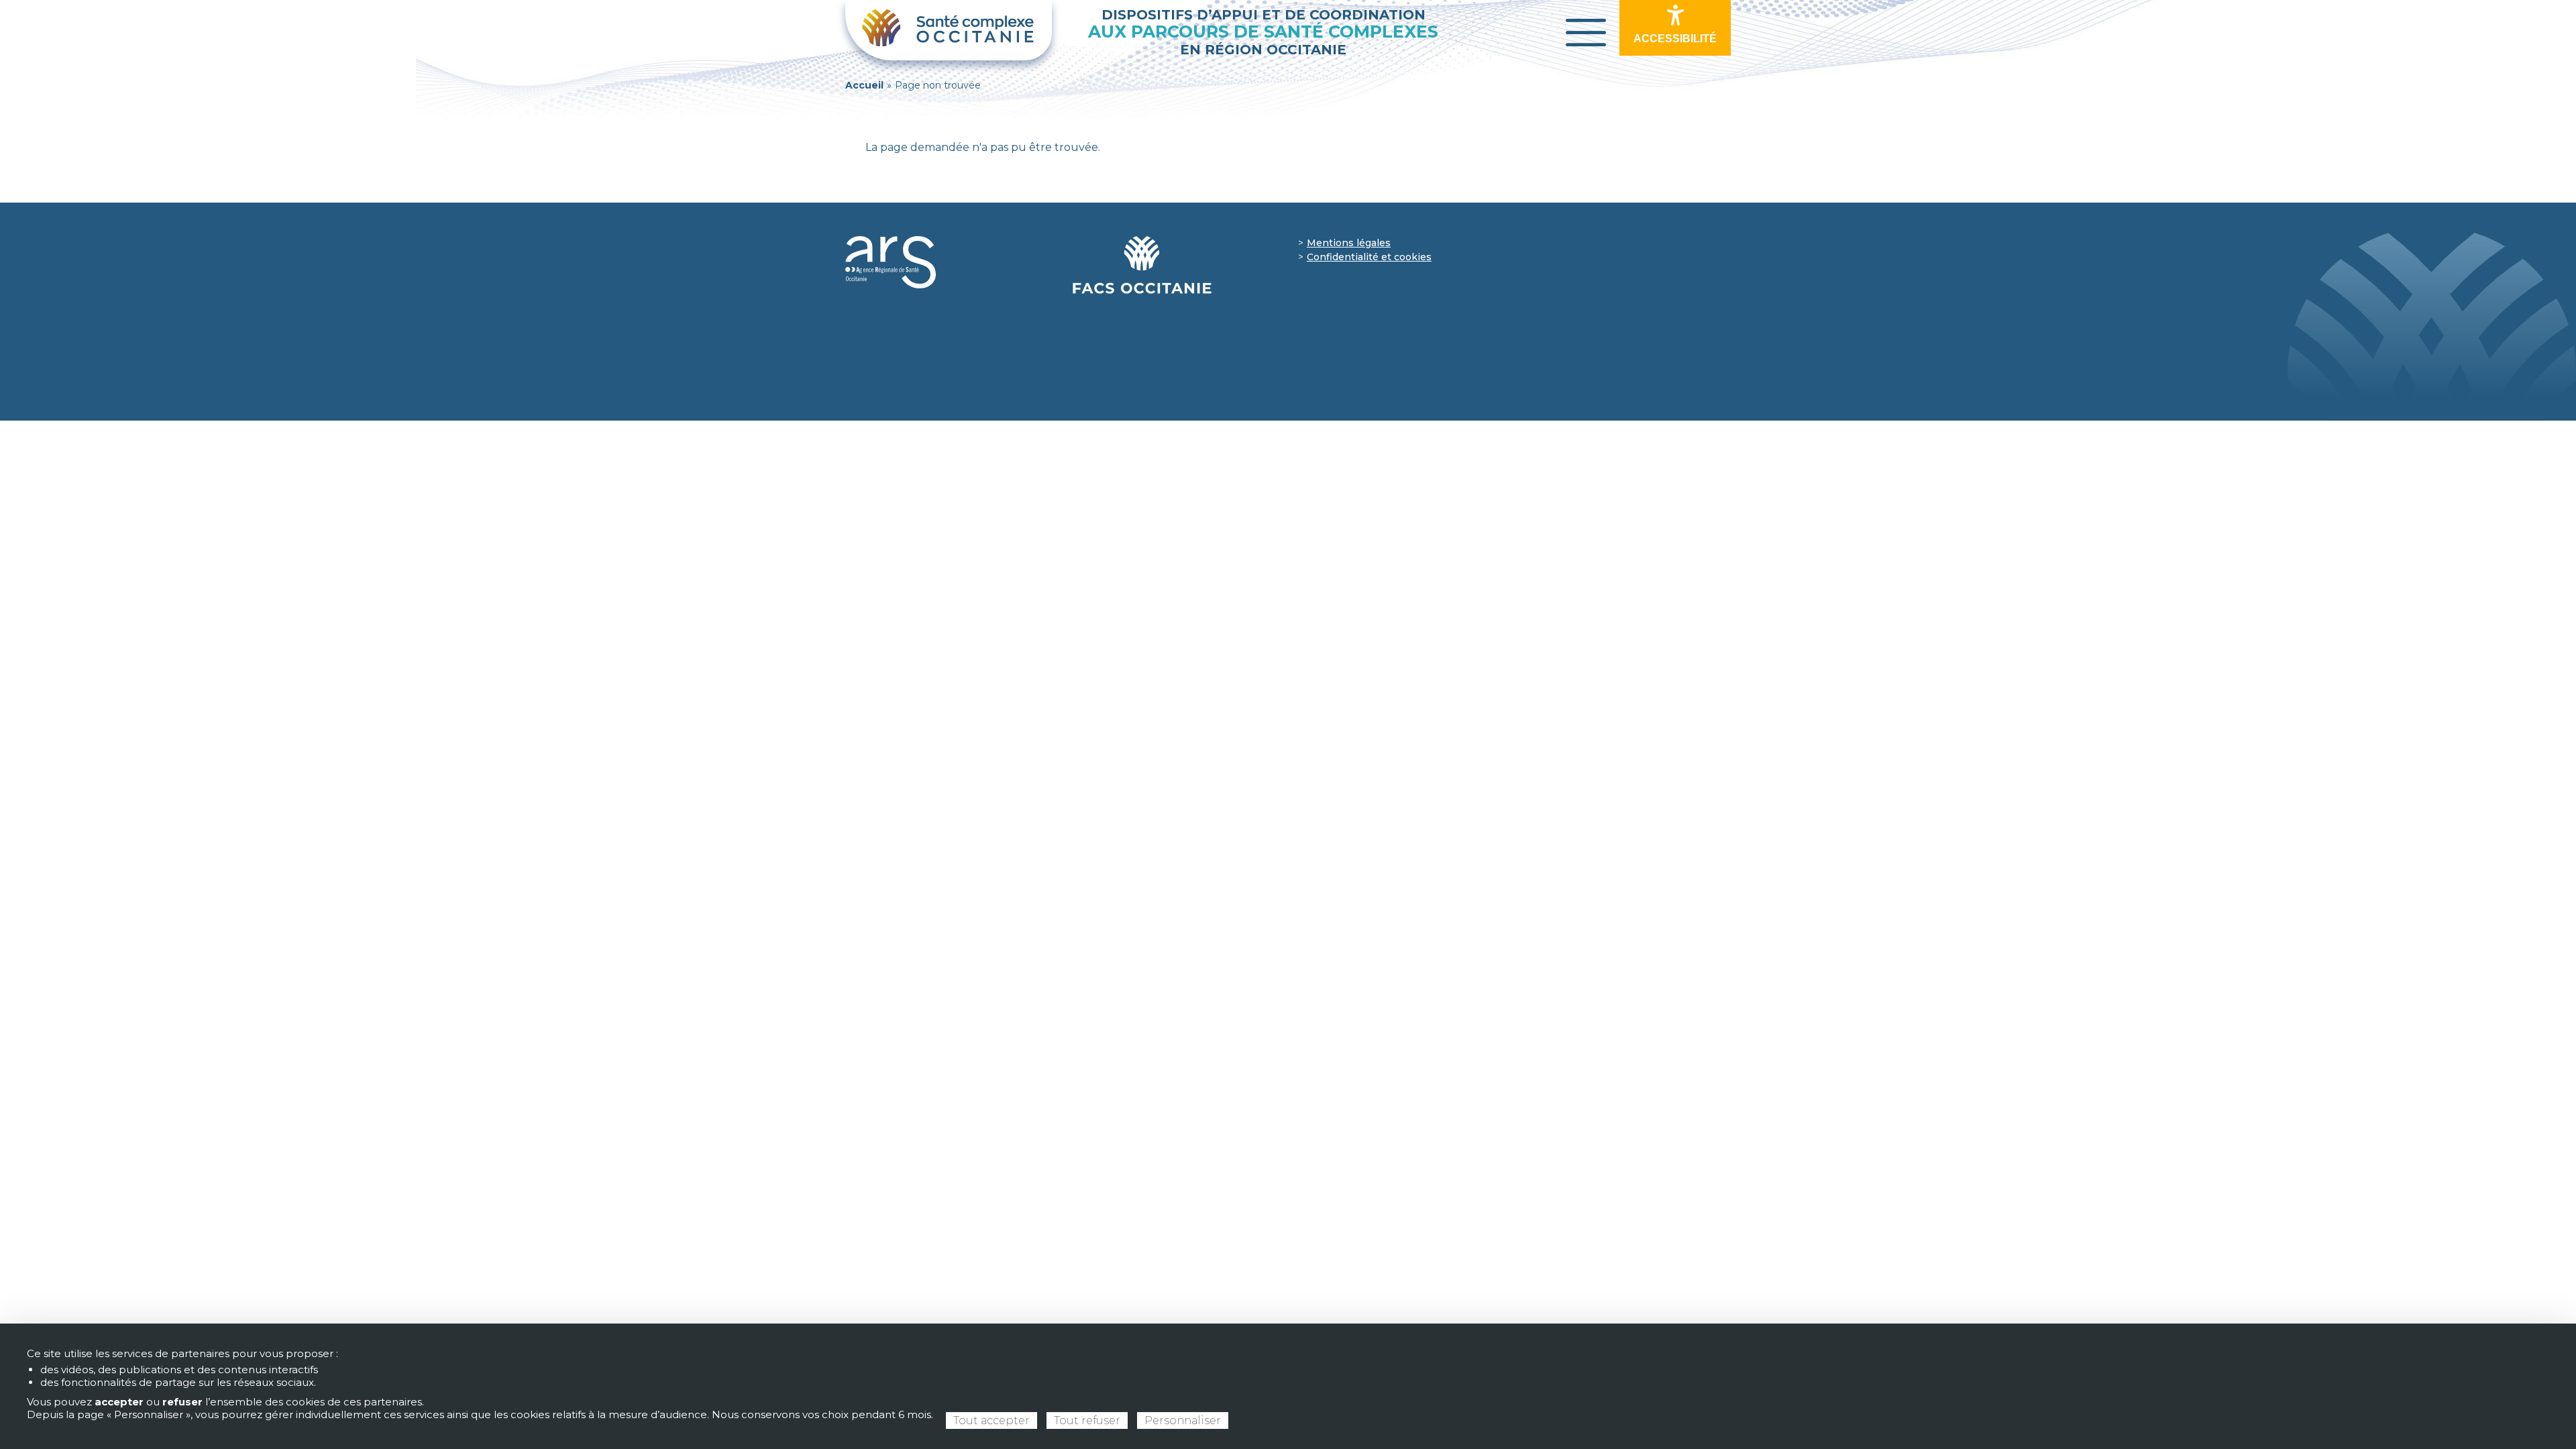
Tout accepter (991, 1420)
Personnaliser (1183, 1420)
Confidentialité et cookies (1369, 257)
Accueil (864, 85)
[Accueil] (949, 30)
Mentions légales (1349, 243)
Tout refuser (1087, 1420)
